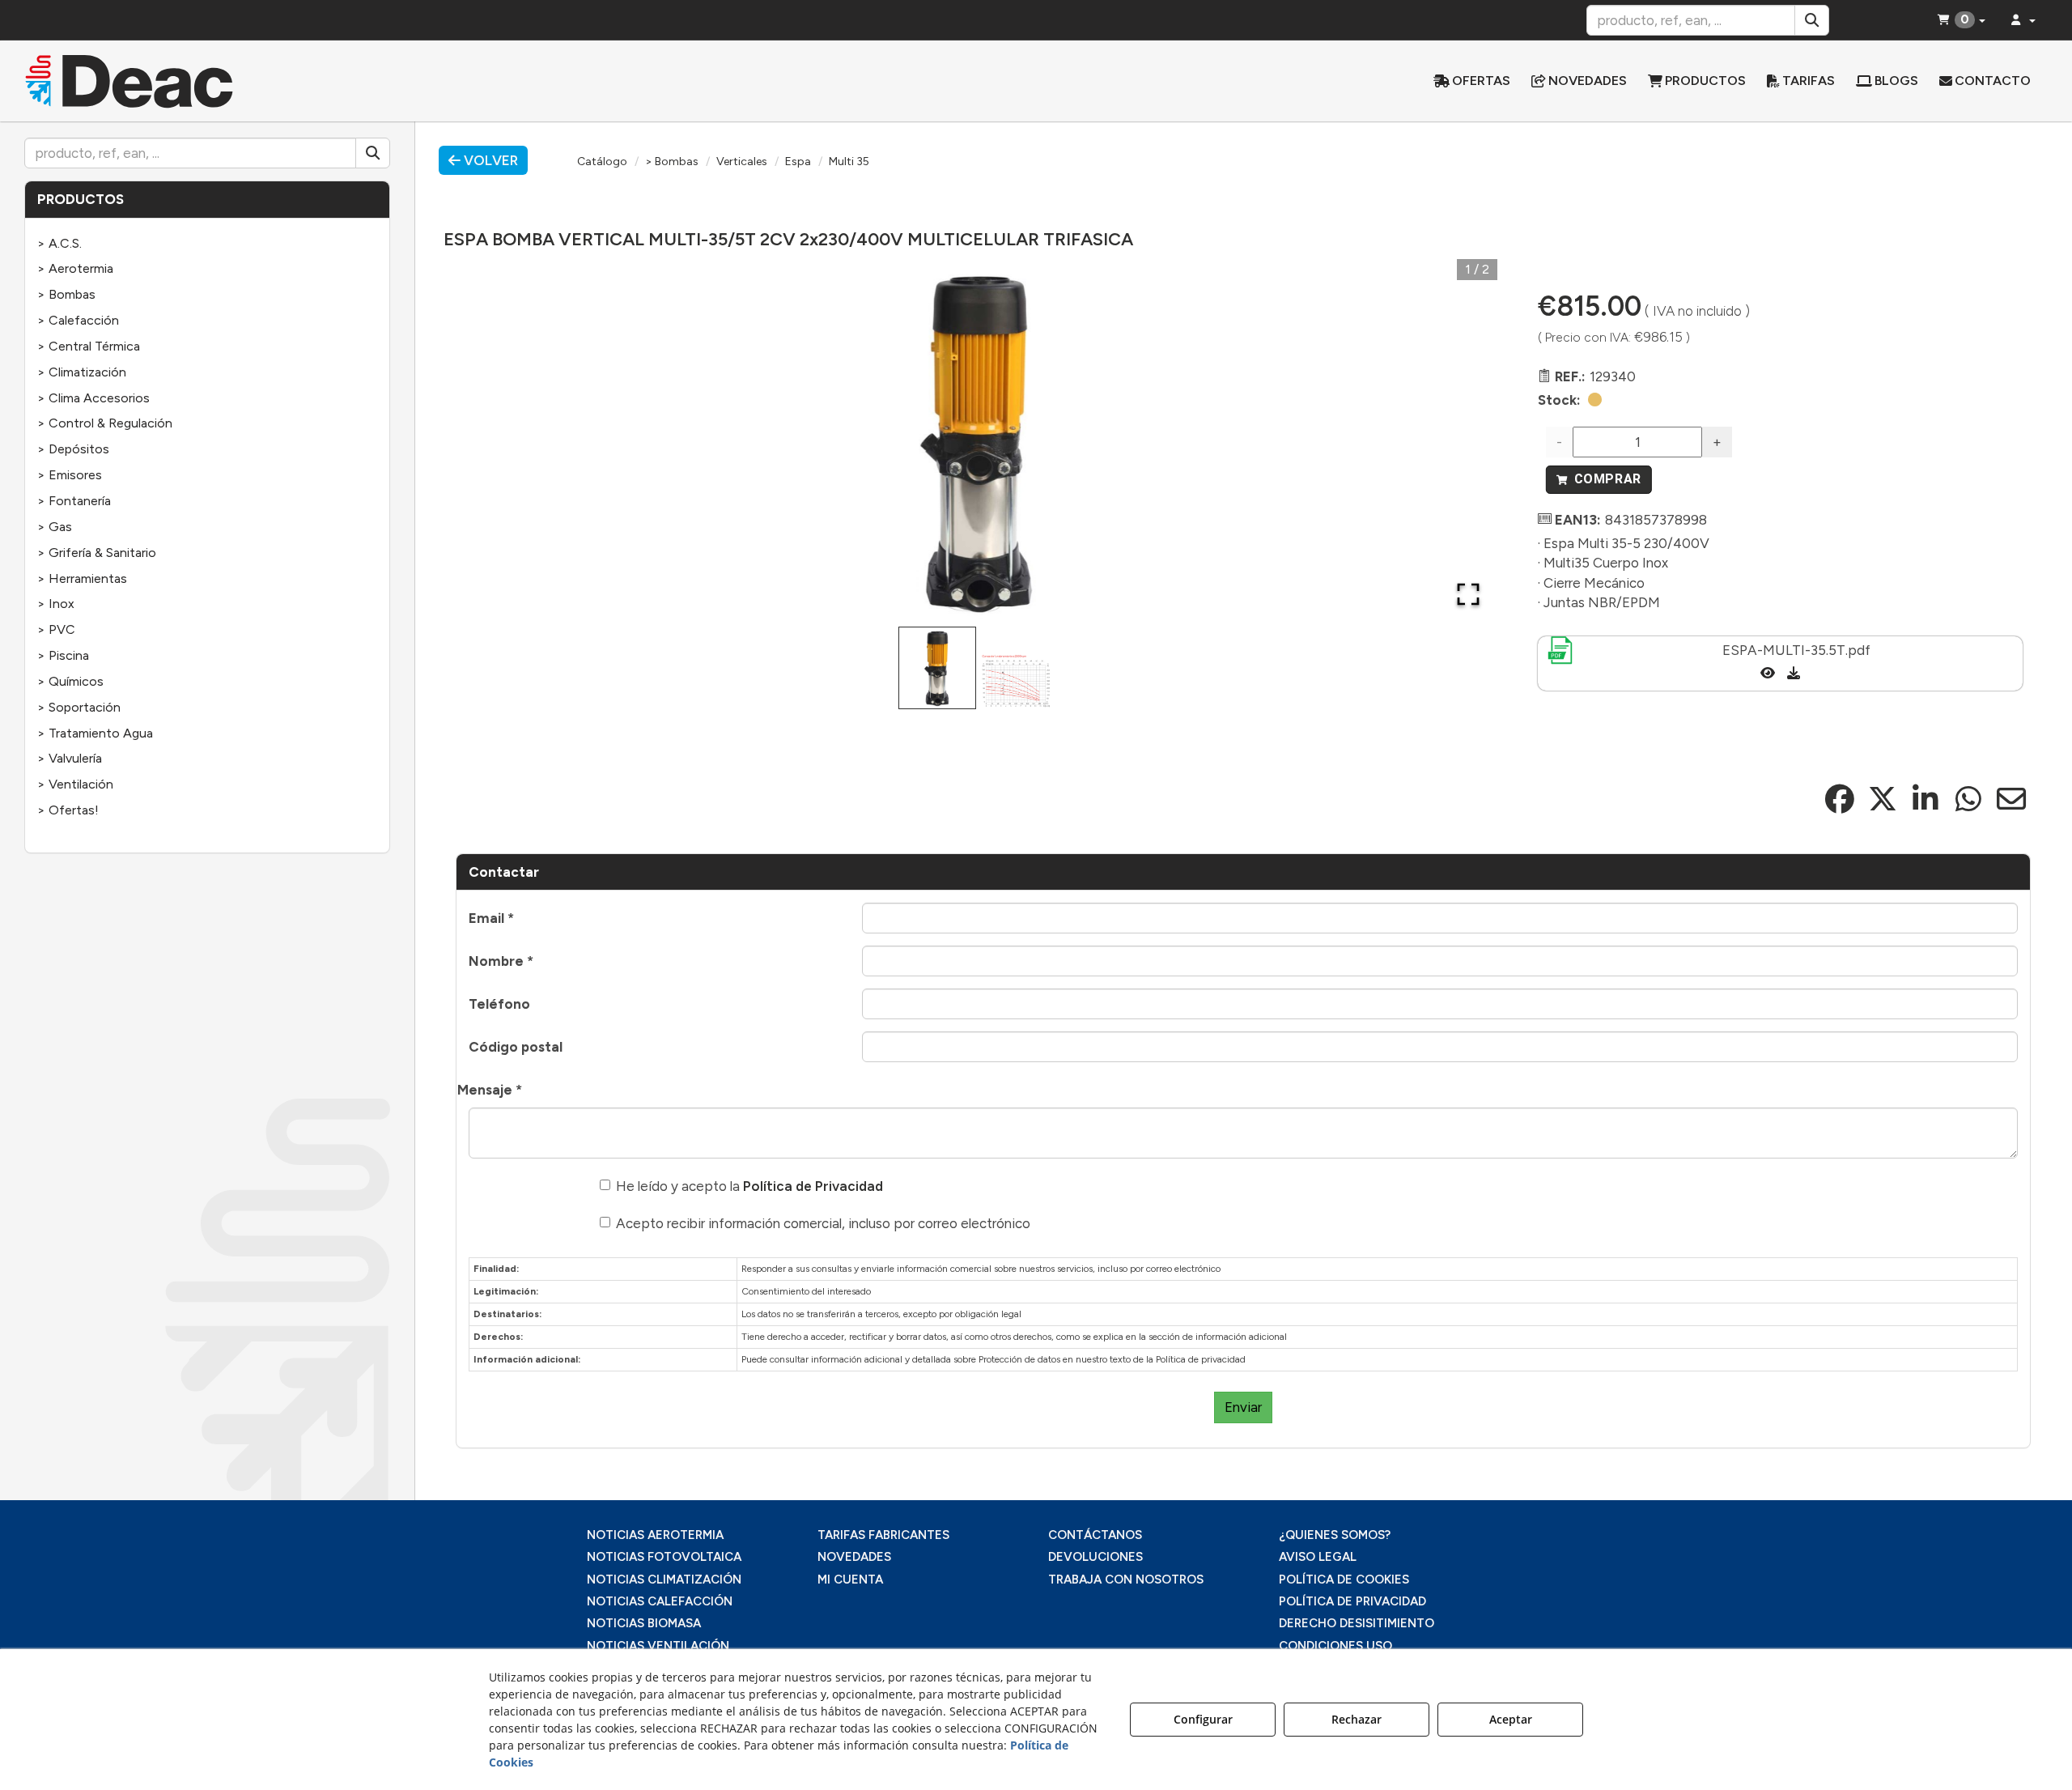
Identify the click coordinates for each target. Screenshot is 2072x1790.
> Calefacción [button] (78, 320)
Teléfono (499, 1004)
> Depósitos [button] (73, 449)
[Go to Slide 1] (937, 668)
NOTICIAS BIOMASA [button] (644, 1623)
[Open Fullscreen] (1468, 594)
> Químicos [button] (70, 681)
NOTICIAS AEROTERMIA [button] (655, 1535)
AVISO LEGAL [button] (1318, 1557)
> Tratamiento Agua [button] (95, 733)
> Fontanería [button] (74, 501)
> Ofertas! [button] (68, 810)
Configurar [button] (1203, 1719)
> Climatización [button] (82, 372)
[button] (268, 81)
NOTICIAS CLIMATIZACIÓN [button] (664, 1580)
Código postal (516, 1047)
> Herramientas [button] (82, 578)
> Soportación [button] (79, 707)
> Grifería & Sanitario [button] (97, 553)
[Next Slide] (1462, 441)
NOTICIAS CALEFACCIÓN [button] (660, 1601)
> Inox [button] (56, 604)
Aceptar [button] (1511, 1719)
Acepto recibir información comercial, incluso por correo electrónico (823, 1223)
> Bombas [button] (66, 294)
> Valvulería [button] (70, 758)
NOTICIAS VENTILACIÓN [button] (658, 1646)
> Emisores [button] (70, 475)
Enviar (1243, 1407)
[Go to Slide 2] (1017, 681)
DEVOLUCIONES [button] (1095, 1557)
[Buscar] (1812, 20)
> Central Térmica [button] (89, 346)
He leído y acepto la (749, 1186)
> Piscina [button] (63, 655)
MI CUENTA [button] (850, 1580)
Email (491, 918)
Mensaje (490, 1090)
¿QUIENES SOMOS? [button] (1335, 1535)
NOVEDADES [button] (854, 1557)
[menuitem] (1472, 81)
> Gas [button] (55, 527)
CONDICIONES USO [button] (1335, 1646)
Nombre (501, 961)
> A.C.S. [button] (59, 243)
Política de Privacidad (813, 1186)
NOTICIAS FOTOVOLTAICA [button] (664, 1557)
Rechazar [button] (1357, 1719)
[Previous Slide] (491, 441)
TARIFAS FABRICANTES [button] (883, 1535)
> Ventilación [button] (75, 784)
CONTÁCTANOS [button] (1095, 1535)
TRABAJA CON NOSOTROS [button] (1126, 1580)
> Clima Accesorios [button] (93, 398)
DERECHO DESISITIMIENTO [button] (1357, 1623)
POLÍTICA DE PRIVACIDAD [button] (1352, 1601)
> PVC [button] (56, 629)
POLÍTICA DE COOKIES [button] (1344, 1580)
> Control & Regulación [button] (105, 423)
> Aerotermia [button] (75, 268)
